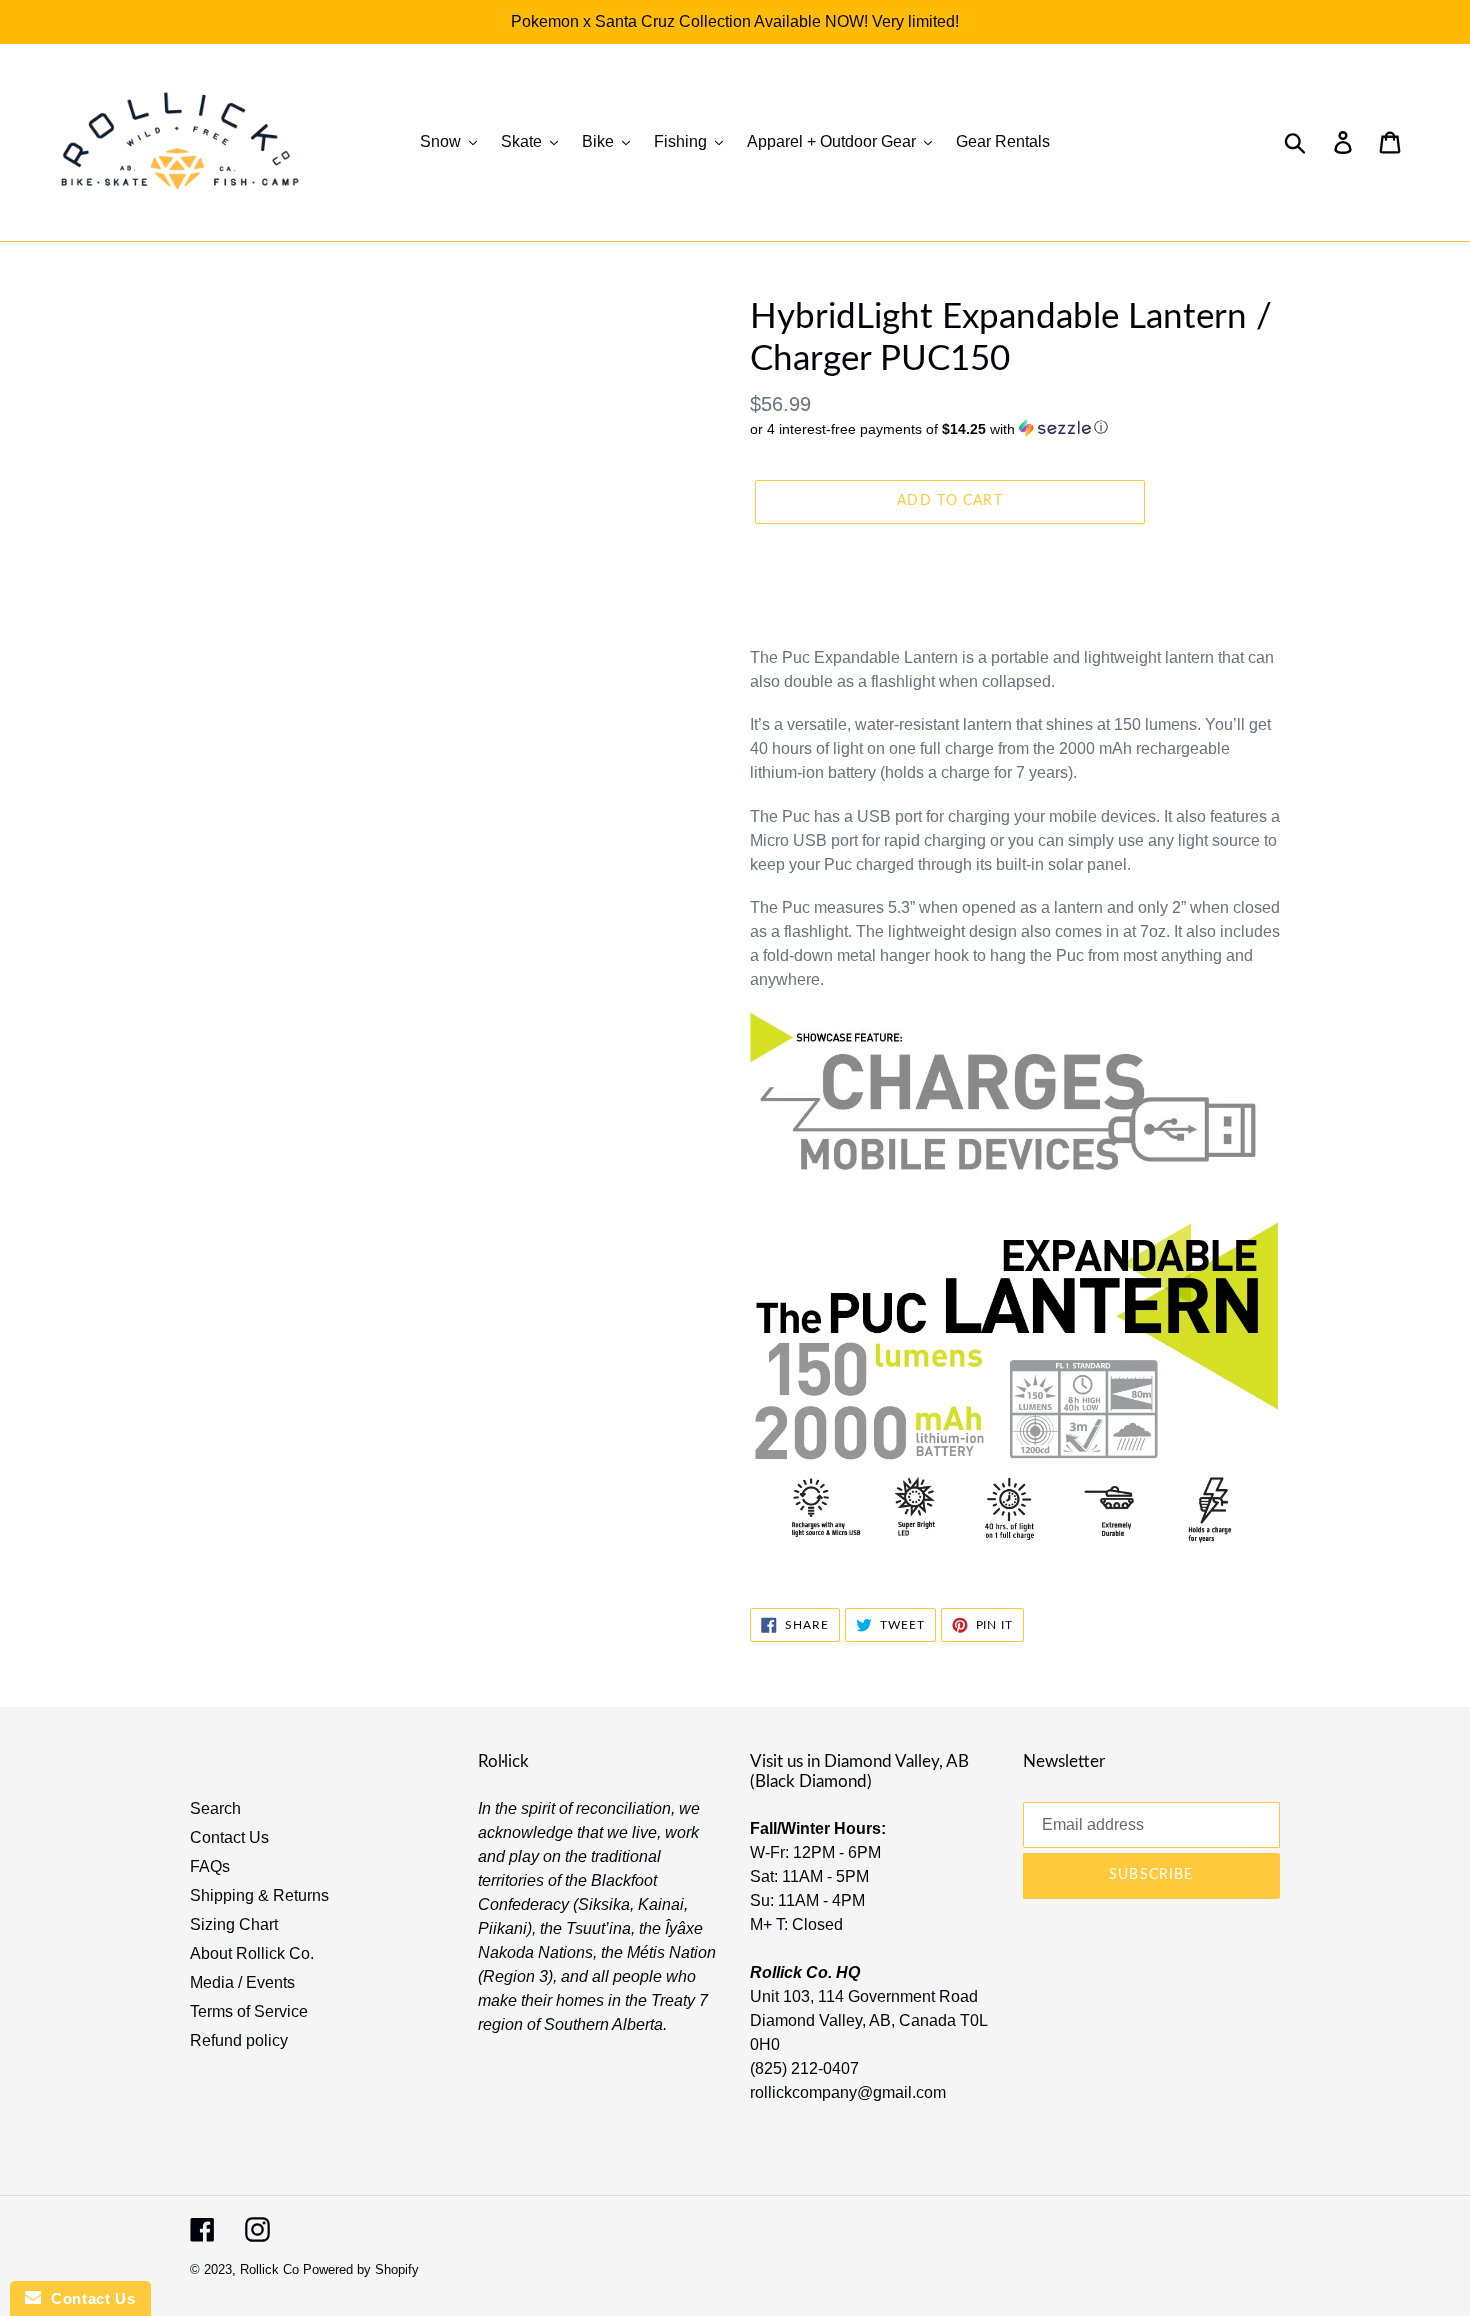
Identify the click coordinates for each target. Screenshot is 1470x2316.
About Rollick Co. (252, 1953)
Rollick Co (269, 2269)
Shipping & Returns (259, 1895)
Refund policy (239, 2040)
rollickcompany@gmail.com (848, 2092)
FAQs (210, 1866)
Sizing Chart (234, 1924)
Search (215, 1808)
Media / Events (242, 1982)
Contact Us (229, 1837)
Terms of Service (249, 2011)
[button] (1015, 428)
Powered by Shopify (361, 2269)
